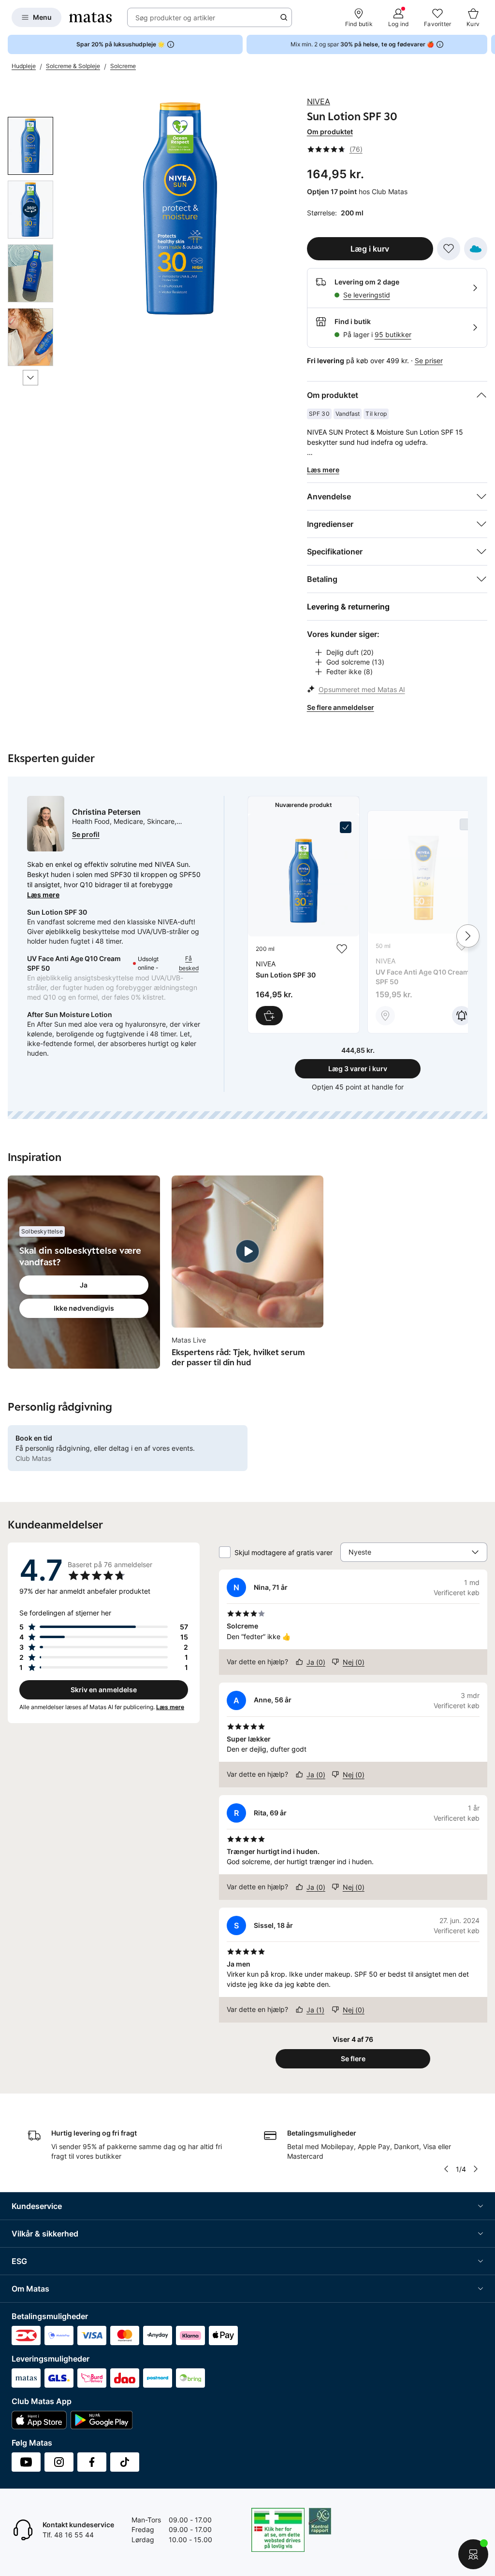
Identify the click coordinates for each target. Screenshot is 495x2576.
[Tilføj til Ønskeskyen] (476, 249)
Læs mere (43, 895)
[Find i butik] (385, 1016)
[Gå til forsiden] (90, 17)
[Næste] (30, 378)
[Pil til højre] (487, 44)
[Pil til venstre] (446, 2169)
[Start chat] (473, 2554)
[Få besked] (462, 1016)
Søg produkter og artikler (175, 18)
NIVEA (319, 101)
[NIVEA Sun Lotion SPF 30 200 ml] (304, 924)
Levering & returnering (348, 607)
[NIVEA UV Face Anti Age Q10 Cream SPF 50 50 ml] (423, 922)
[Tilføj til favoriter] (449, 249)
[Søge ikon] (284, 17)
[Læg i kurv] (269, 1016)
